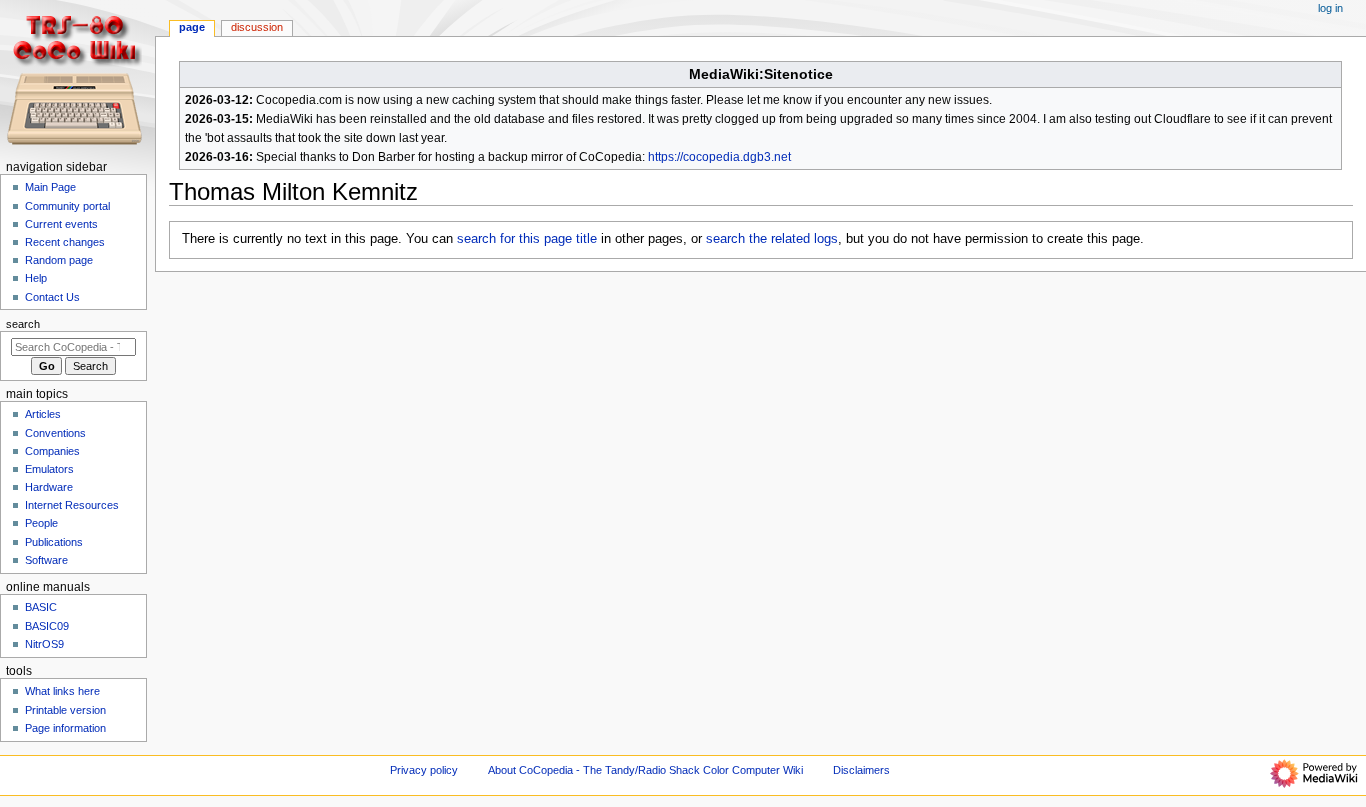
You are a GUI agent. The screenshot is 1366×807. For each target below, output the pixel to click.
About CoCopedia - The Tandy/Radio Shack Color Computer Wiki (645, 770)
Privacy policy (424, 770)
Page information (65, 728)
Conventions (55, 433)
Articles (43, 414)
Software (46, 560)
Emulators (49, 469)
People (41, 523)
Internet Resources (72, 505)
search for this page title (527, 239)
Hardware (49, 487)
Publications (54, 542)
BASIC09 (47, 626)
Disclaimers (861, 770)
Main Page (50, 187)
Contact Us (52, 297)
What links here (62, 691)
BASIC (41, 607)
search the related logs (772, 239)
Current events (61, 224)
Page (192, 27)
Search (23, 324)
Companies (52, 451)
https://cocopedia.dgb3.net (719, 157)
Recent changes (65, 242)
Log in (1330, 8)
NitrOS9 (44, 644)
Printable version (65, 710)
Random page (59, 260)
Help (36, 278)
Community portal (67, 206)
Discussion (257, 27)
